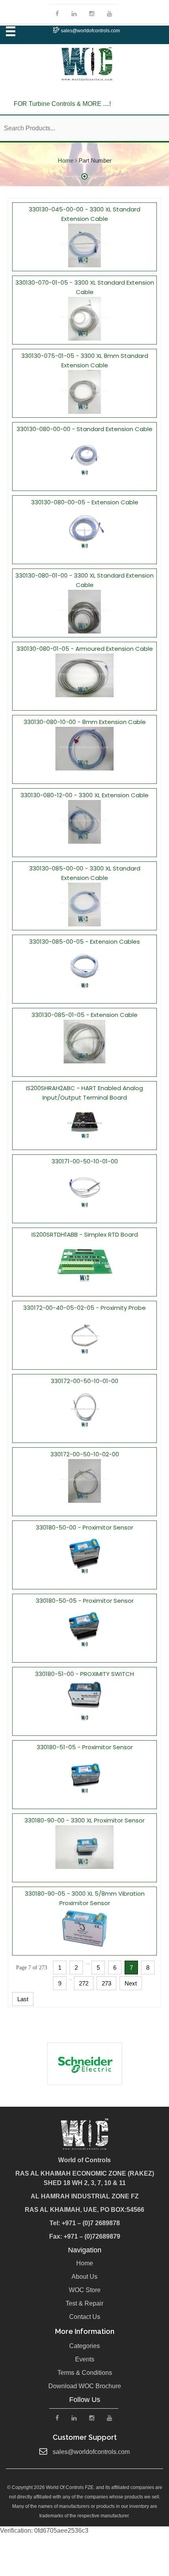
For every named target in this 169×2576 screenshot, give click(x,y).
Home (66, 160)
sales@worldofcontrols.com (90, 31)
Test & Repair (84, 2303)
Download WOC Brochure (85, 2386)
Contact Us (85, 2317)
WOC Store (85, 2290)
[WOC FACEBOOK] (57, 14)
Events (85, 2359)
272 (84, 1983)
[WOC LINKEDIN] (74, 14)
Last (23, 1999)
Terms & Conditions (85, 2373)
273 (107, 1983)
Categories (84, 2346)
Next (131, 1983)
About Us (84, 2277)
